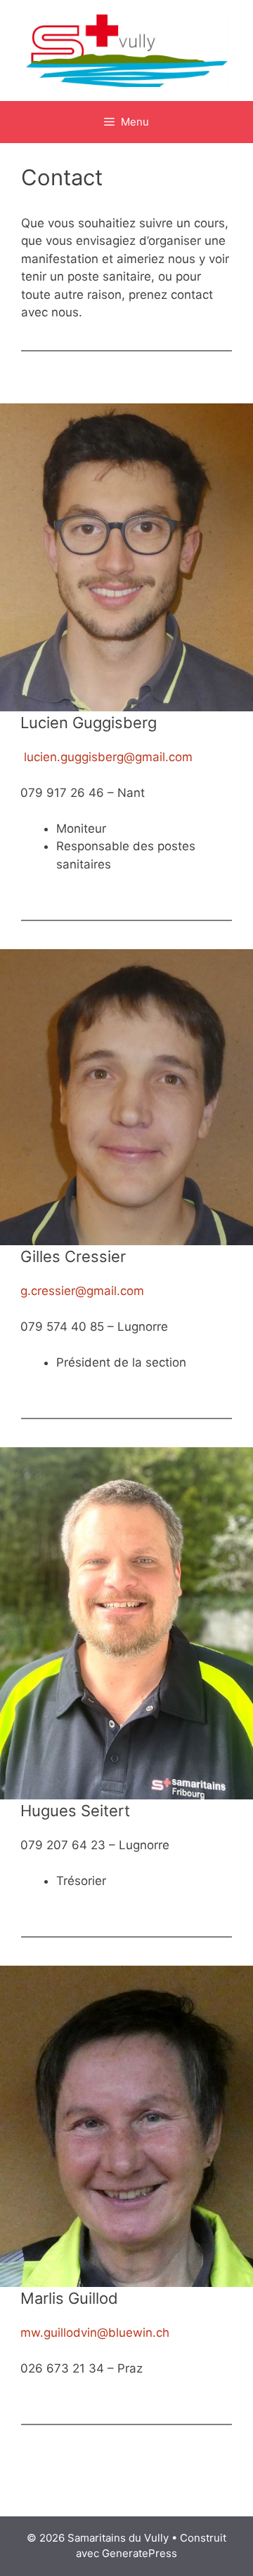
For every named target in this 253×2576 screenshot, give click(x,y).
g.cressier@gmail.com (82, 1291)
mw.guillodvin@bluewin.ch (95, 2333)
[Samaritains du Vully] (126, 50)
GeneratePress (140, 2553)
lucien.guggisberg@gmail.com (108, 757)
